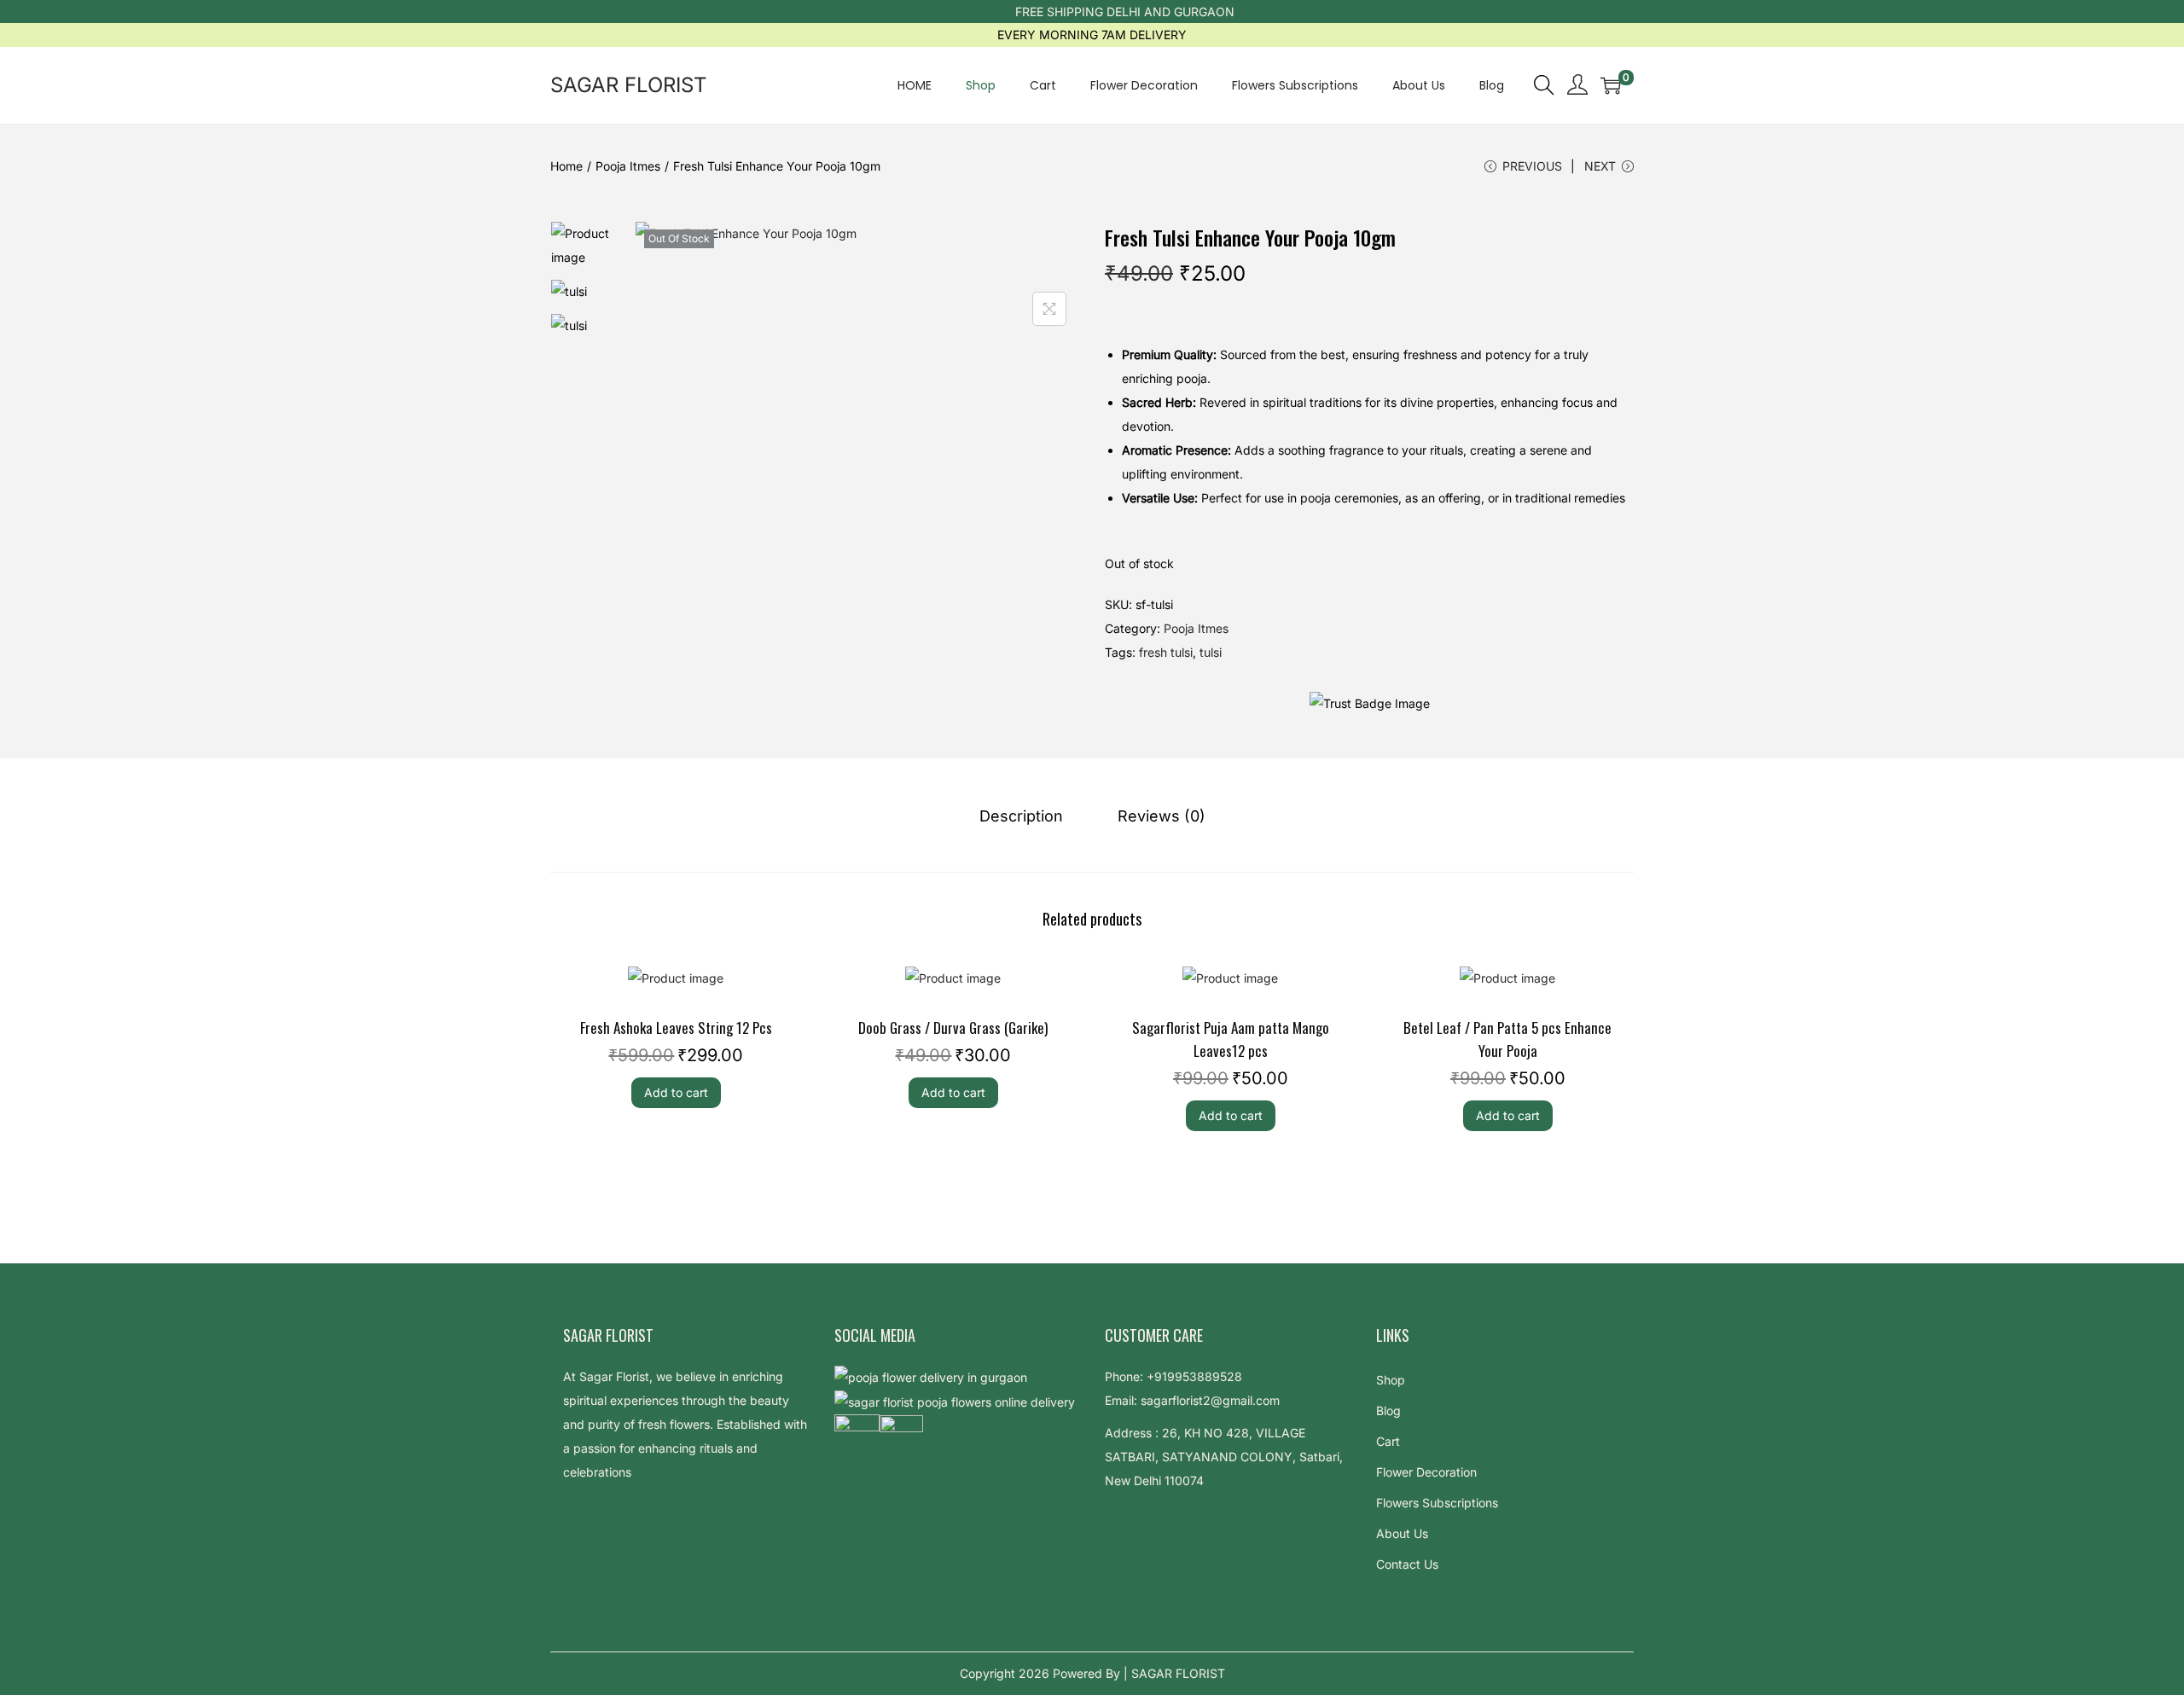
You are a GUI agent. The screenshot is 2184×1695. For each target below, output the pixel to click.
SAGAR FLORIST (629, 85)
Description (1021, 816)
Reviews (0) (1162, 816)
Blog (1388, 1411)
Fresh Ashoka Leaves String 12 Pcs (676, 1027)
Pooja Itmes (628, 166)
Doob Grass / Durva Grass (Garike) (953, 1027)
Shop (1391, 1380)
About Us (1402, 1533)
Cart (1388, 1441)
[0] (1611, 85)
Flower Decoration (1426, 1472)
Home (566, 166)
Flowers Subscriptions (1437, 1503)
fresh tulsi (1166, 652)
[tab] (1021, 816)
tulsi (1211, 652)
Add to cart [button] (676, 1092)
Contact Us (1407, 1564)
